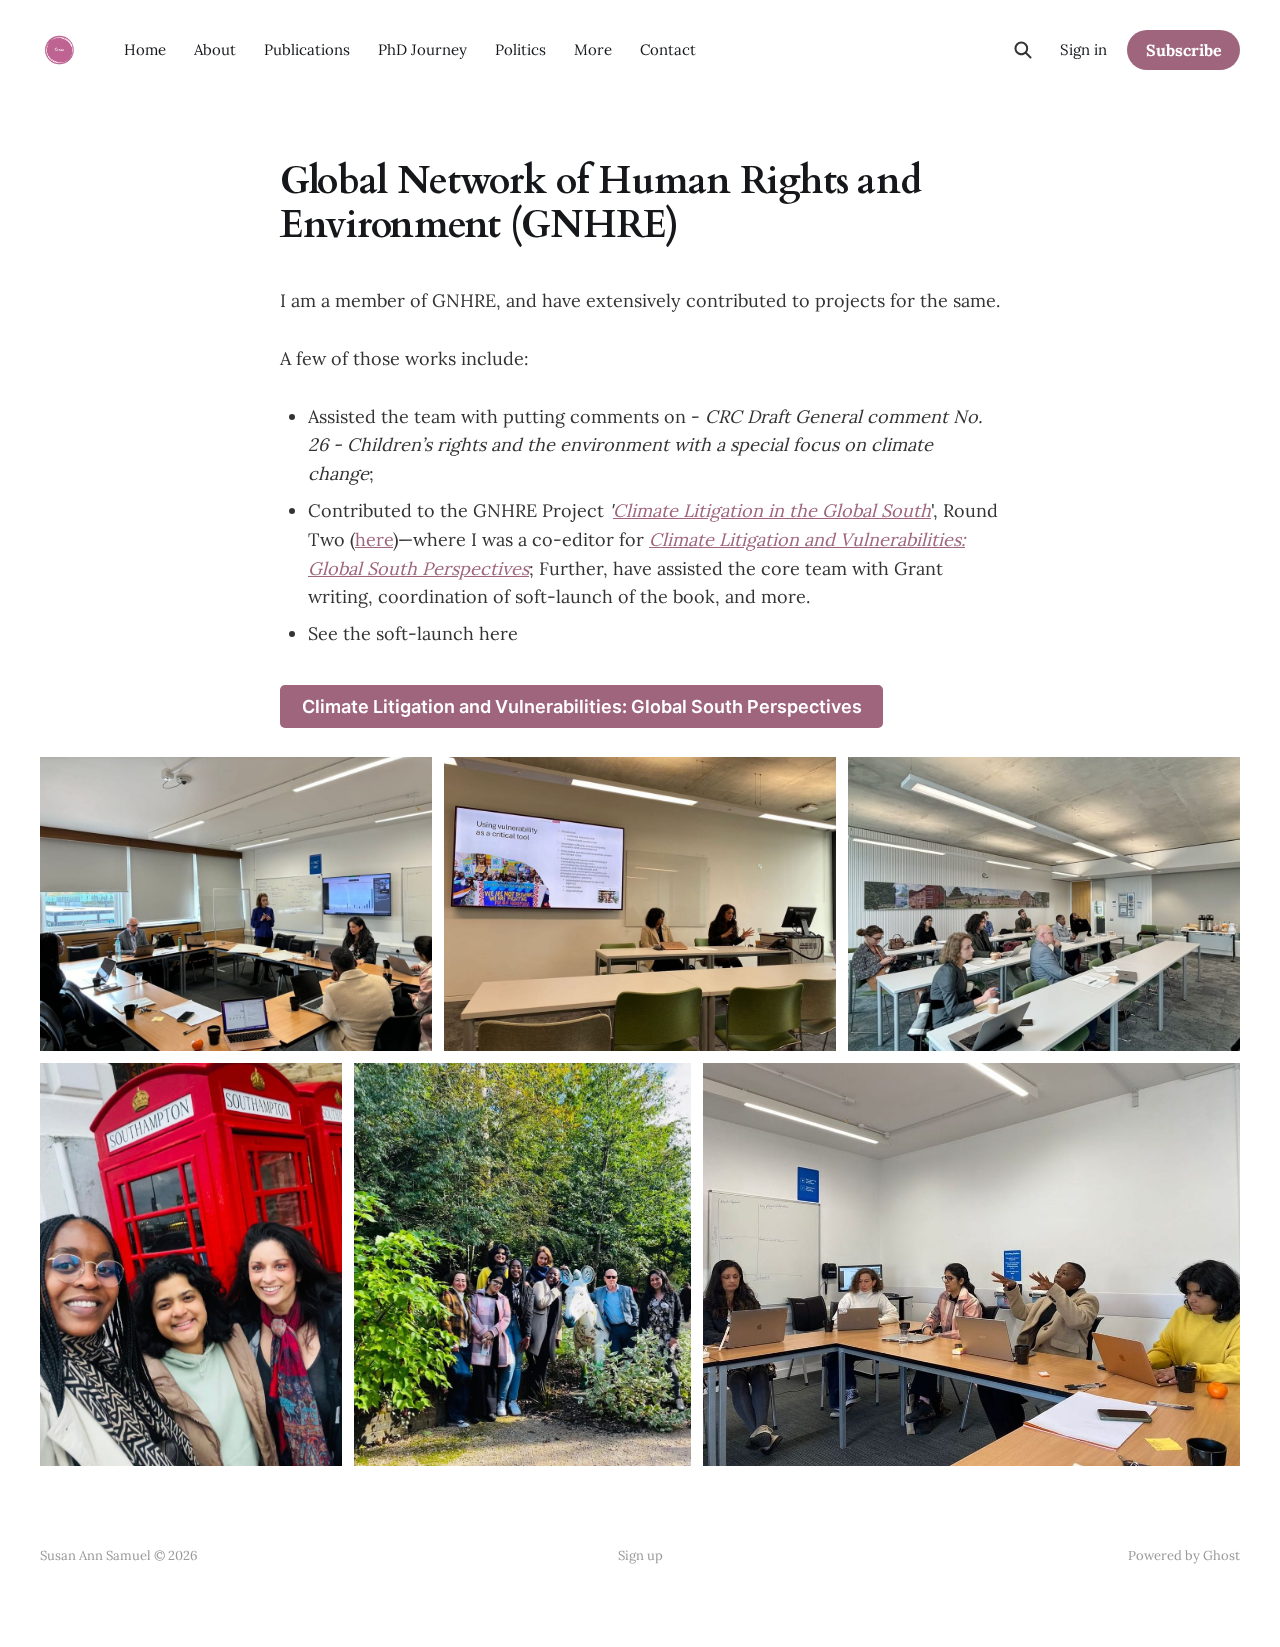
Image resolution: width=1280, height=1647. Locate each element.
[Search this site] (1023, 50)
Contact (668, 49)
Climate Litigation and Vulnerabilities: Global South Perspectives (582, 706)
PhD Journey (422, 49)
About (215, 49)
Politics (520, 49)
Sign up (640, 1555)
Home (145, 49)
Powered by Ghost (1184, 1555)
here (374, 539)
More (593, 49)
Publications (307, 49)
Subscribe (1184, 50)
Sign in (1083, 49)
